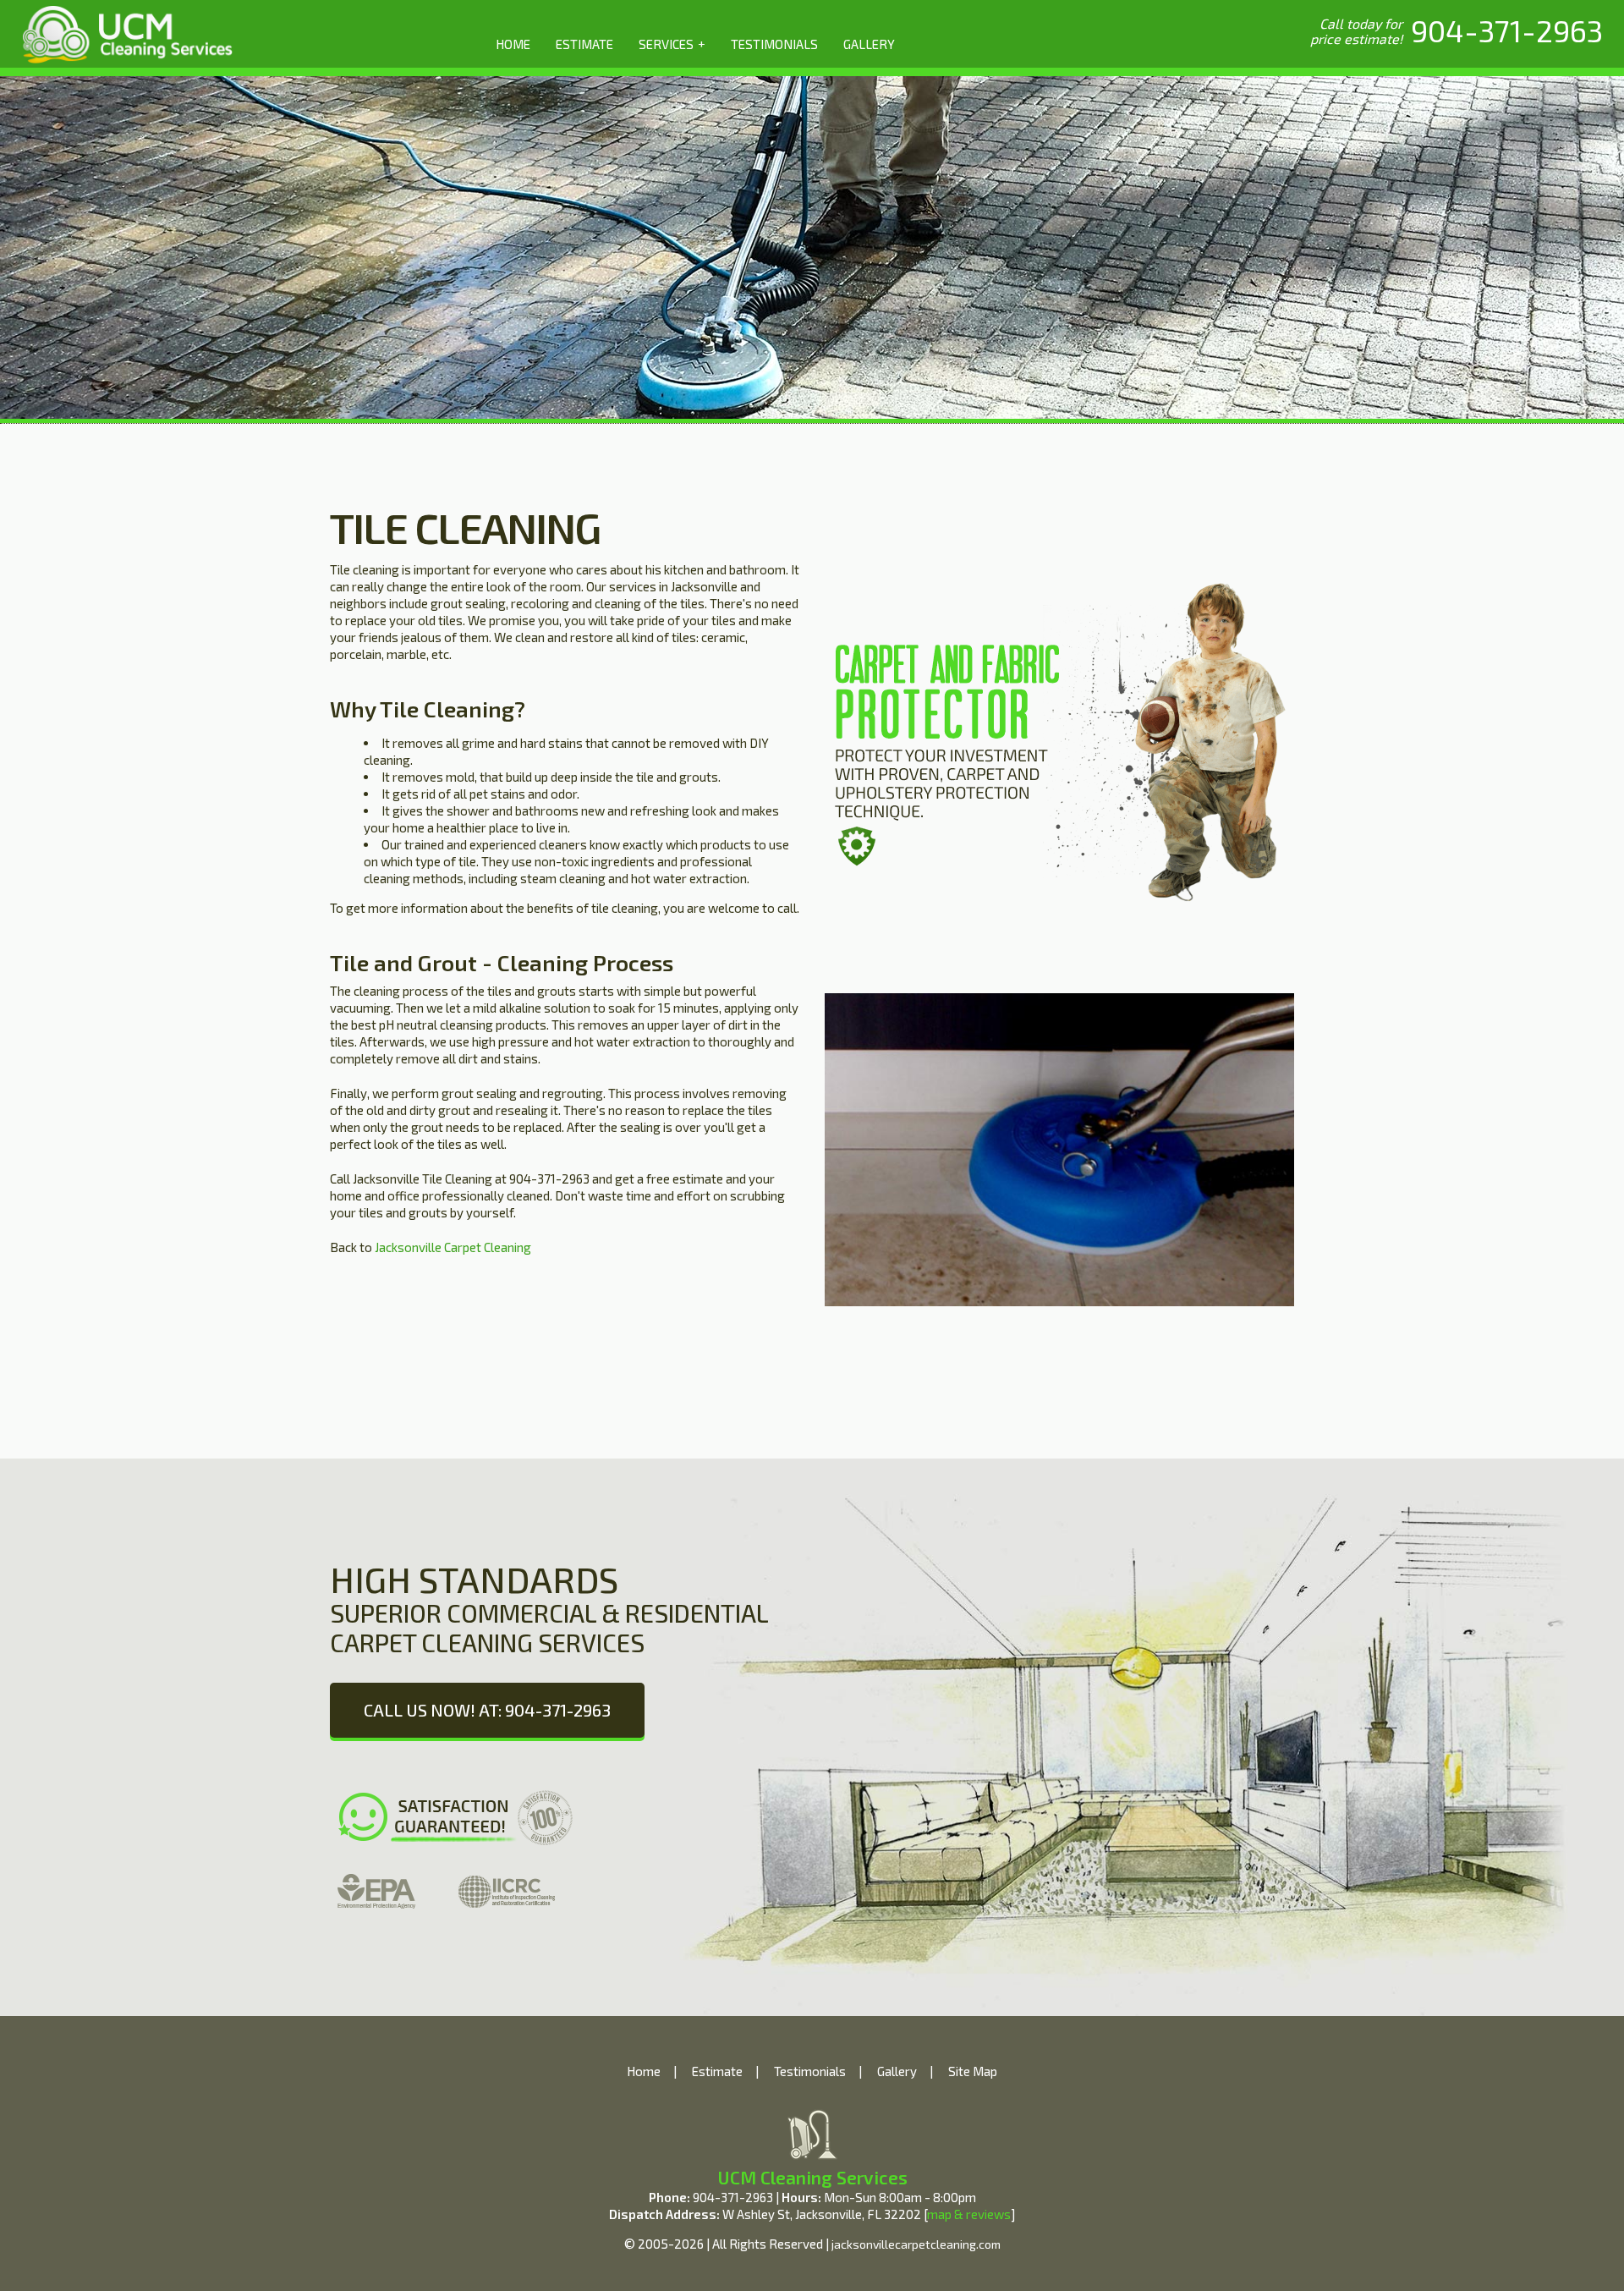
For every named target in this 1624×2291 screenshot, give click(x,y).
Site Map (973, 2071)
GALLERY (869, 44)
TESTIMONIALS (774, 44)
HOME (513, 44)
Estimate (717, 2071)
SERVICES (672, 44)
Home (644, 2071)
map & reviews (969, 2214)
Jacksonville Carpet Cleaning (452, 1247)
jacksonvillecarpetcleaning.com (916, 2244)
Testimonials (810, 2071)
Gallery (897, 2071)
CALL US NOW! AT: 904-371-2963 (487, 1710)
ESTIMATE (584, 44)
